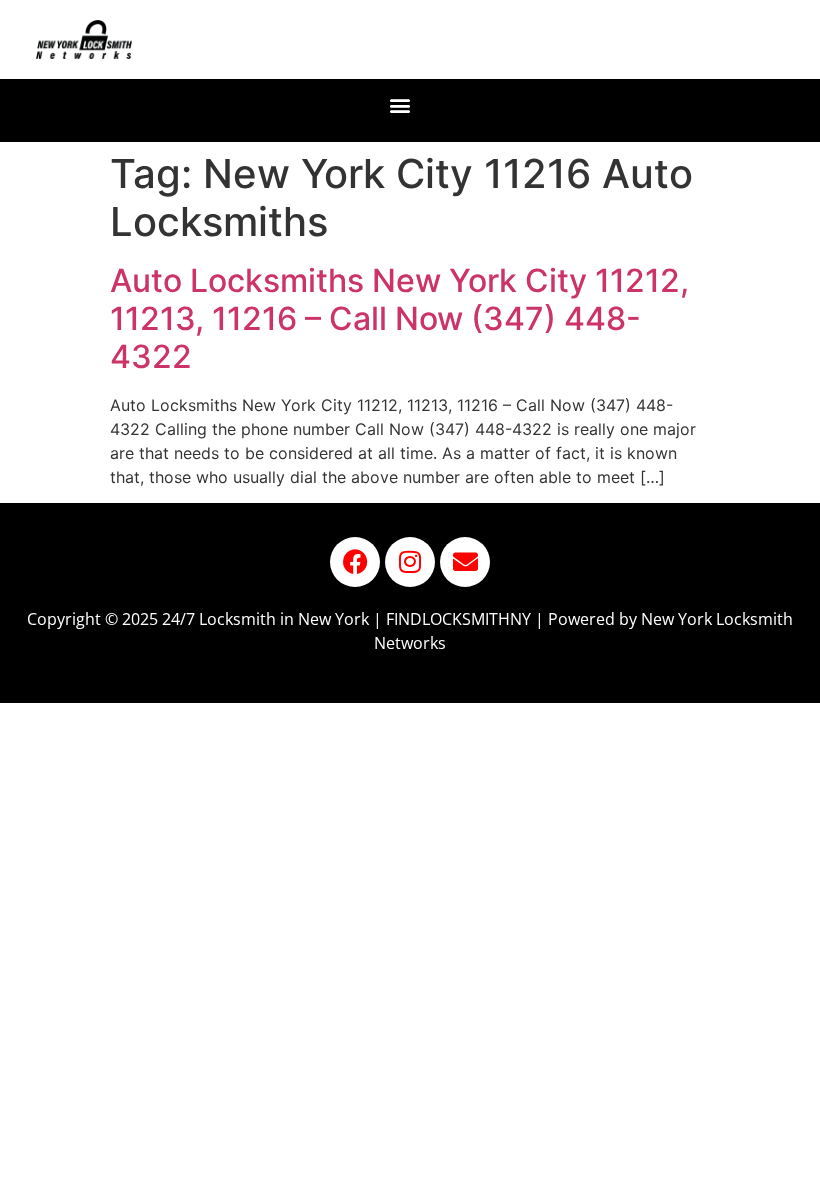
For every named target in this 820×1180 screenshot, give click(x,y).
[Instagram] (410, 562)
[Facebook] (355, 562)
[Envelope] (465, 562)
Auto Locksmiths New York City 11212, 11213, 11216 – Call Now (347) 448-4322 (399, 319)
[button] (400, 105)
